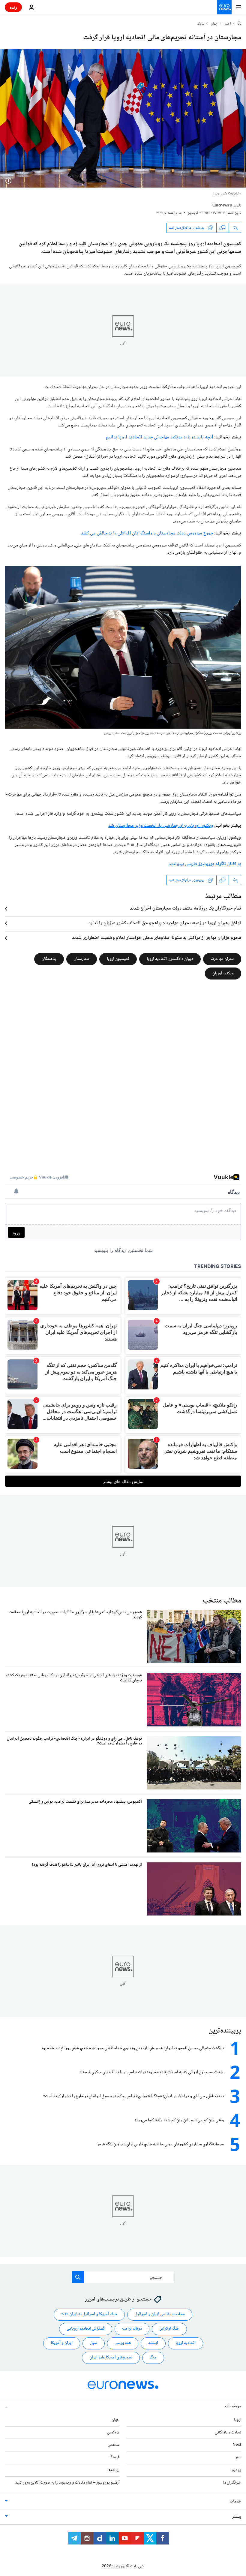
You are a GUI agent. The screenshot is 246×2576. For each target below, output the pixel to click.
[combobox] (123, 2277)
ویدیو (237, 2470)
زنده (13, 7)
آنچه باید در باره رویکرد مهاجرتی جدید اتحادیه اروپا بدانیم (160, 437)
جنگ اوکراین (169, 2329)
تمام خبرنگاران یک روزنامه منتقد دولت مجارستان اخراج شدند (186, 909)
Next (237, 2445)
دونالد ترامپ (132, 2329)
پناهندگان (49, 959)
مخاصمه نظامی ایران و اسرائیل (160, 2314)
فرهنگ (114, 2457)
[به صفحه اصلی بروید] (224, 7)
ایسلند (153, 2343)
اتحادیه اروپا (186, 2343)
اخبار (228, 24)
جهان (214, 24)
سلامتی (114, 2445)
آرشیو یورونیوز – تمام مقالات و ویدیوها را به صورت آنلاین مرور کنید (67, 2483)
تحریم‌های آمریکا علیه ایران (111, 2358)
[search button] (78, 2277)
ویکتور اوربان (223, 974)
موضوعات (233, 2406)
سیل (94, 2343)
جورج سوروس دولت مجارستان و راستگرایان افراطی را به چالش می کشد (147, 533)
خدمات (235, 2501)
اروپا (238, 2420)
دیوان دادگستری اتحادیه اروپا (170, 959)
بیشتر (237, 2517)
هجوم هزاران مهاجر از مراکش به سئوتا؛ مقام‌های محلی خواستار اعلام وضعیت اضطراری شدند (157, 938)
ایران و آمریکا (62, 2343)
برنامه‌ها (113, 2470)
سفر (238, 2457)
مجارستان (82, 959)
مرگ (153, 2358)
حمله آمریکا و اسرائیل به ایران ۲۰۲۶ (89, 2314)
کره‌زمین (113, 2432)
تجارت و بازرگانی (228, 2432)
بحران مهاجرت (222, 959)
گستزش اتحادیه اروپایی (86, 2329)
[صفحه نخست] (239, 24)
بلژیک (201, 24)
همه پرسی (123, 2343)
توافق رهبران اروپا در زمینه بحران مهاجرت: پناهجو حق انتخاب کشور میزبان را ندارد (165, 923)
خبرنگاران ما (232, 2483)
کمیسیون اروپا (118, 959)
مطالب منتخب (222, 1601)
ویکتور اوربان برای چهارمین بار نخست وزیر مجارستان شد (161, 826)
